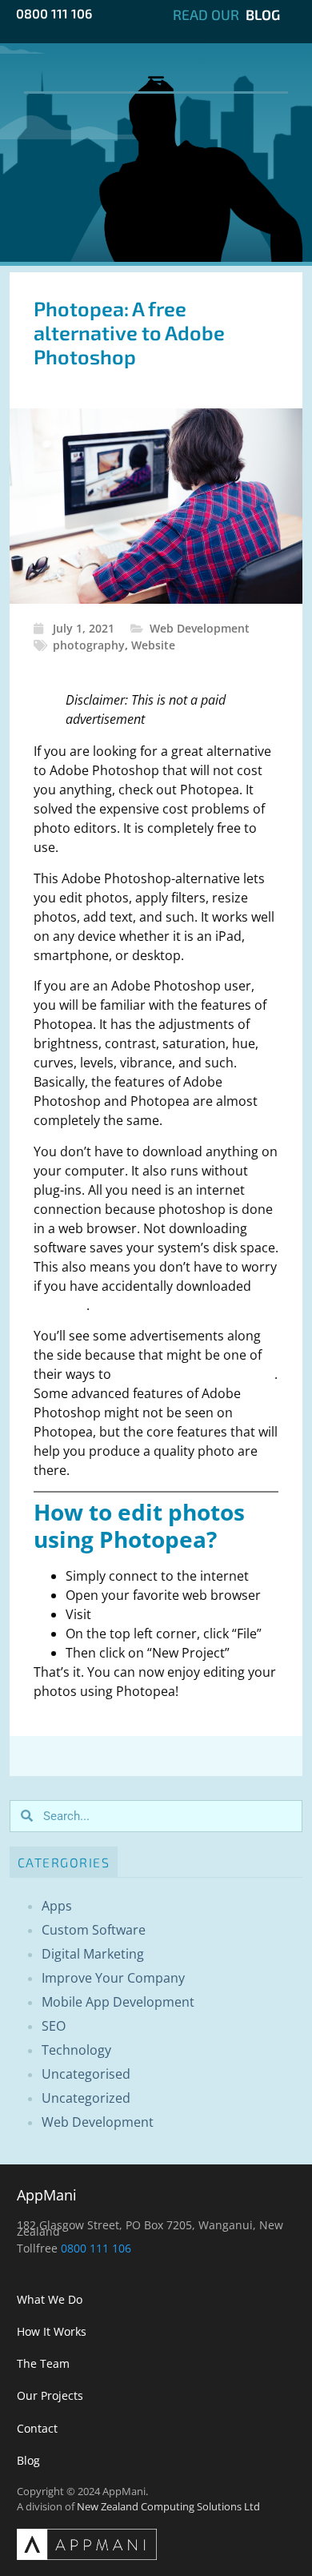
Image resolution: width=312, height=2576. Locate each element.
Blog (263, 14)
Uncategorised (86, 2074)
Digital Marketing (93, 1954)
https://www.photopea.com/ (181, 1614)
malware (60, 1305)
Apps (57, 1906)
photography (89, 645)
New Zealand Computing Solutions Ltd (168, 2506)
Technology (76, 2050)
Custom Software (94, 1930)
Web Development (200, 628)
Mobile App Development (118, 2002)
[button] (156, 80)
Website (153, 645)
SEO (54, 2026)
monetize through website (194, 1374)
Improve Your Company (113, 1978)
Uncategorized (86, 2098)
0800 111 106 (54, 13)
